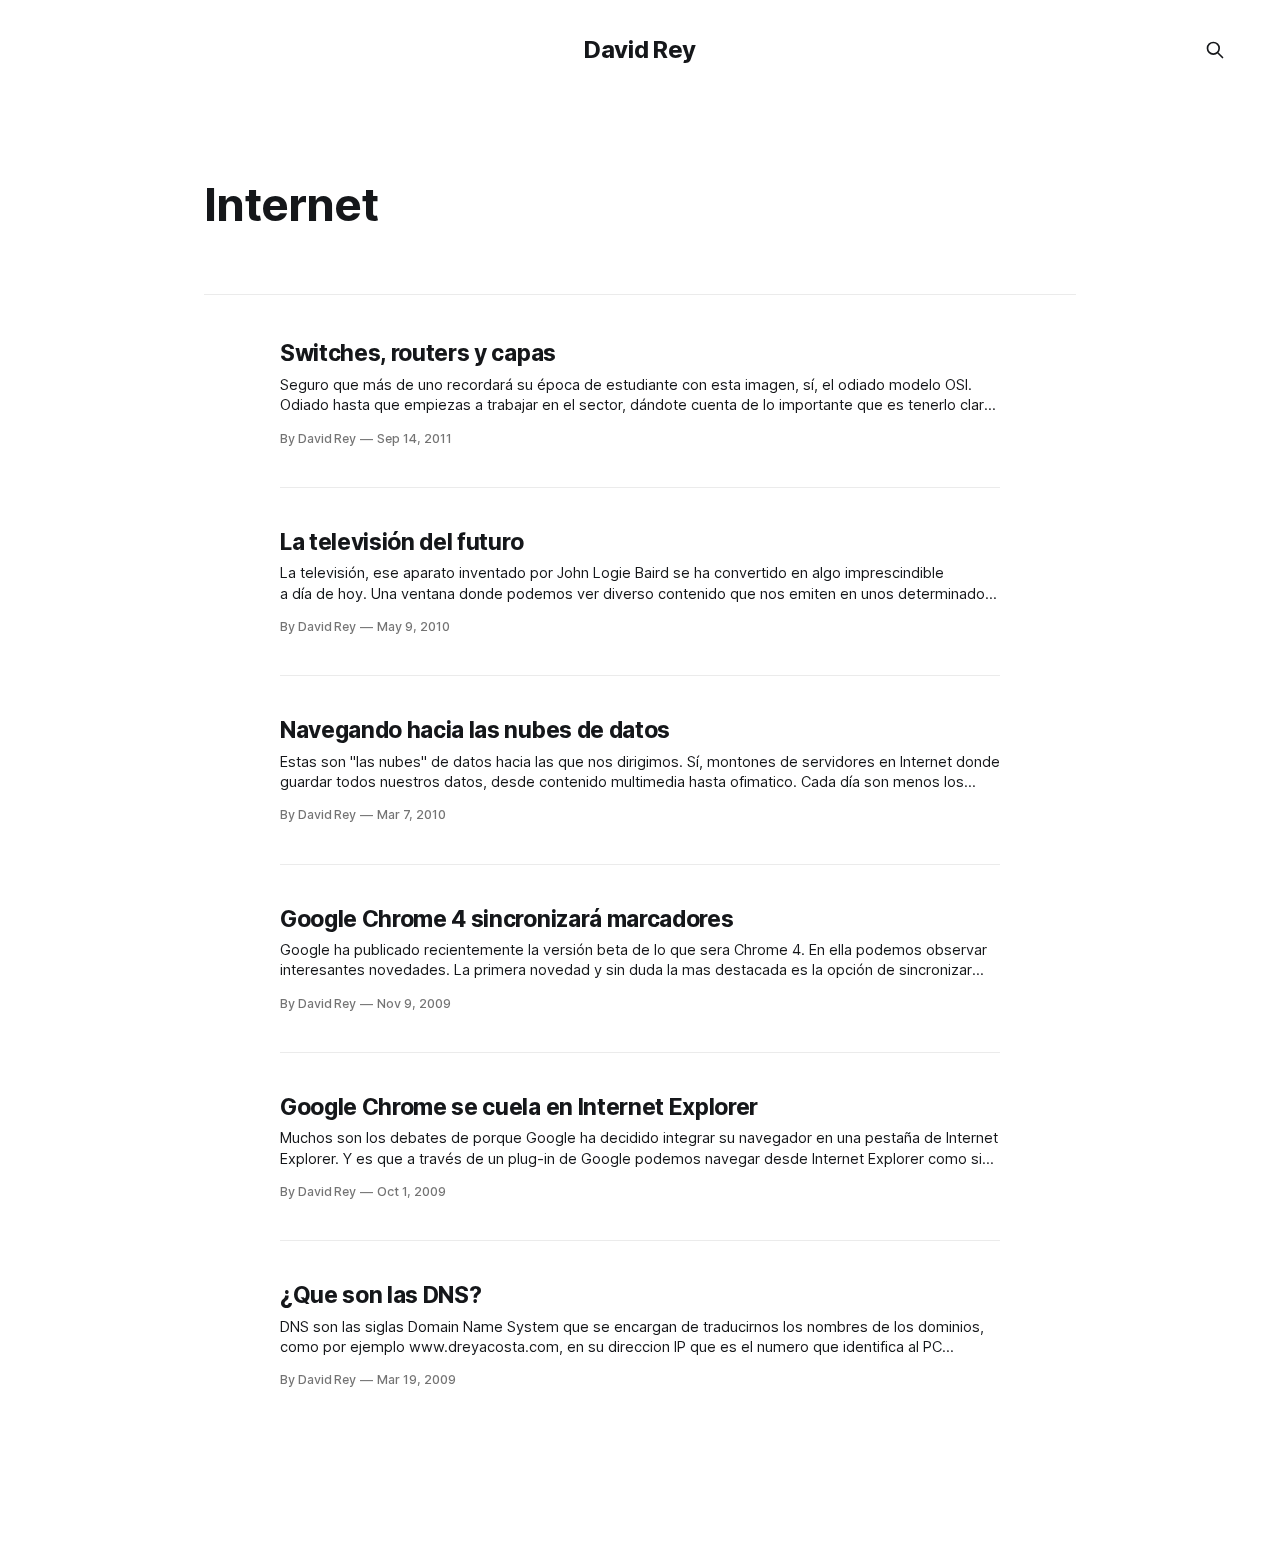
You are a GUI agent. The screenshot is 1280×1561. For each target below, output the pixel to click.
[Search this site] (1215, 50)
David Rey (640, 49)
